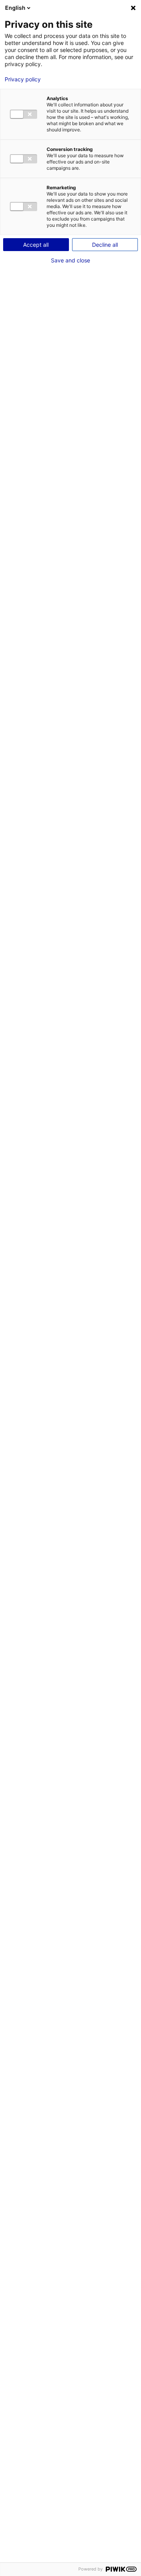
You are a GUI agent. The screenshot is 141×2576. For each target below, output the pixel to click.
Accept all (36, 245)
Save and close (70, 260)
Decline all (105, 245)
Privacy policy (23, 79)
